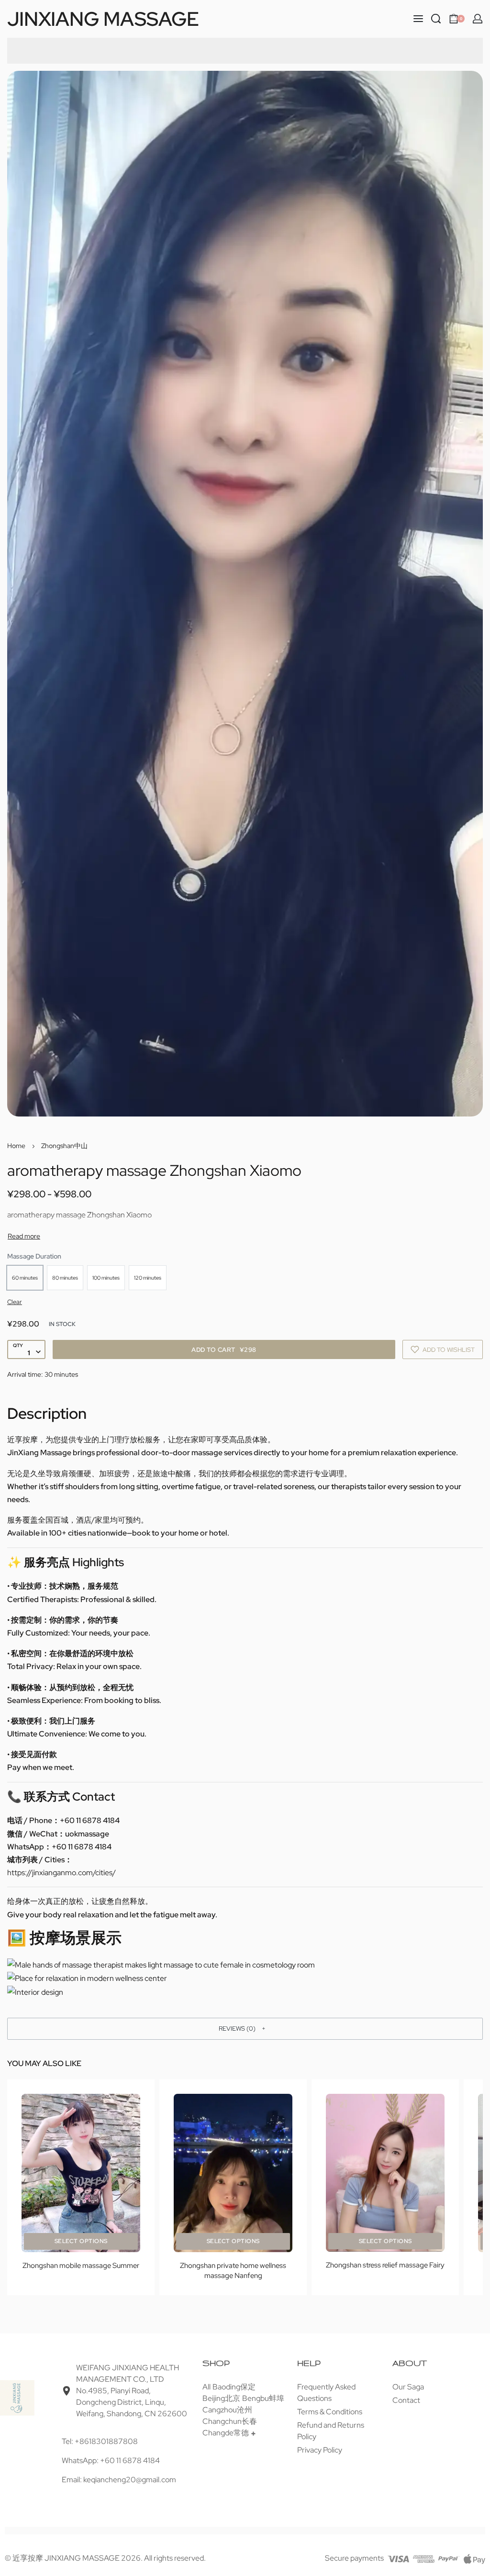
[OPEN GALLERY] (245, 594)
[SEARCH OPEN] (436, 19)
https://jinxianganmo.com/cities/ (61, 1873)
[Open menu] (418, 19)
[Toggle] (24, 1236)
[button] (245, 2029)
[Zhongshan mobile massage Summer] (81, 2173)
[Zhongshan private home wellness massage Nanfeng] (233, 2173)
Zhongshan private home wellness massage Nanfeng (233, 2271)
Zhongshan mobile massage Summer (81, 2266)
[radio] (25, 1278)
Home (16, 1146)
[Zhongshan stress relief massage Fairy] (385, 2173)
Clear (15, 1302)
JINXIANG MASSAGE (103, 19)
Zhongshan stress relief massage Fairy (385, 2266)
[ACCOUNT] (478, 19)
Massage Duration (34, 1256)
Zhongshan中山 (64, 1146)
